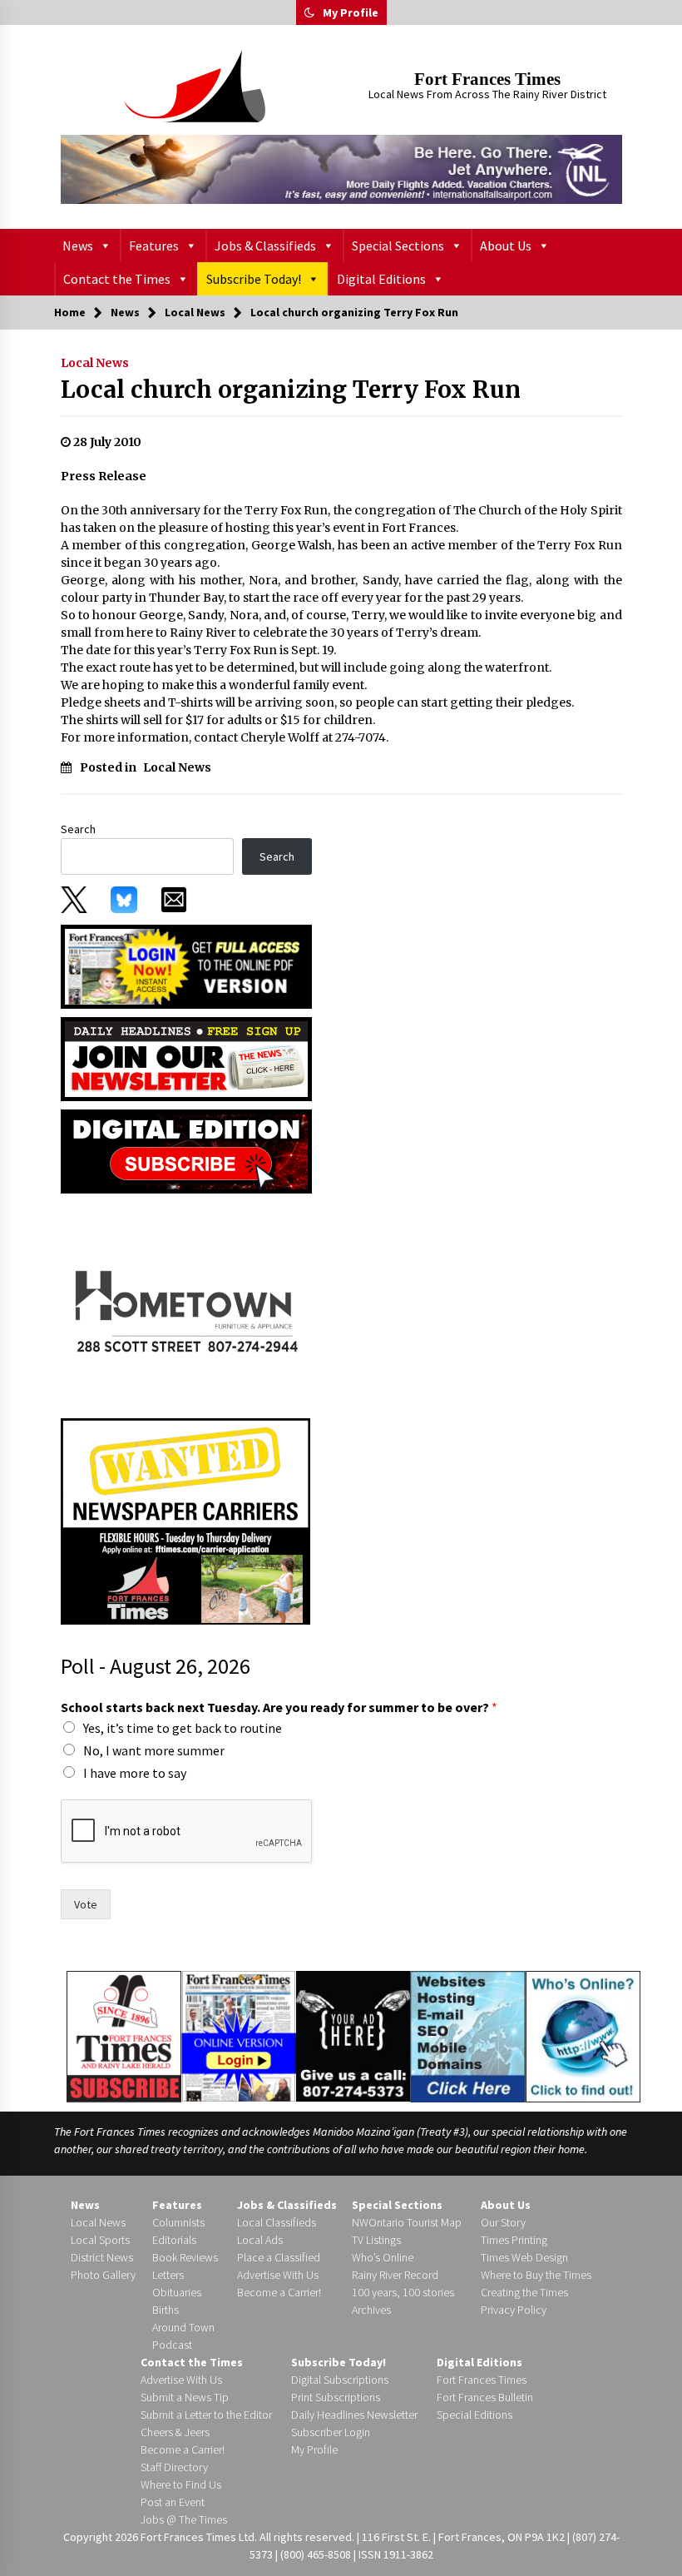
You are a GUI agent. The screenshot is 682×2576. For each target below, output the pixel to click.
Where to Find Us (181, 2484)
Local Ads (260, 2240)
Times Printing (514, 2240)
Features (154, 246)
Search (78, 829)
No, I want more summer (154, 1750)
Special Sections (398, 246)
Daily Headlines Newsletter (354, 2415)
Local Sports (100, 2240)
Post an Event (173, 2502)
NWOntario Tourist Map (407, 2222)
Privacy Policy (514, 2310)
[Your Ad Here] (353, 2036)
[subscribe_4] (186, 1058)
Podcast (172, 2345)
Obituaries (177, 2292)
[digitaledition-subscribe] (186, 1150)
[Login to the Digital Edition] (238, 2034)
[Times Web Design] (468, 2035)
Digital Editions (381, 279)
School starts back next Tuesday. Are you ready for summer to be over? (279, 1707)
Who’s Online (383, 2257)
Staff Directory (174, 2467)
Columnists (178, 2222)
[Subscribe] (124, 2037)
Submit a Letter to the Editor (206, 2415)
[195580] (185, 1304)
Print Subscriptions (336, 2397)
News (78, 246)
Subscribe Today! (254, 279)
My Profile (351, 12)
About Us (506, 246)
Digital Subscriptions (340, 2380)
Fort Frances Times (487, 79)
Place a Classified (279, 2257)
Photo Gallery (103, 2275)
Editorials (174, 2240)
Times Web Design (524, 2257)
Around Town (183, 2327)
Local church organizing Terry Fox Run (291, 390)
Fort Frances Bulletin (485, 2397)
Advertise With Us (278, 2275)
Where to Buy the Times (536, 2275)
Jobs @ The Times (184, 2519)
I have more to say (135, 1773)
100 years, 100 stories (403, 2292)
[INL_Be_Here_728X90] (341, 169)
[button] (309, 12)
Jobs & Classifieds (265, 246)
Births (166, 2310)
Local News (95, 363)
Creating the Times (524, 2292)
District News (102, 2257)
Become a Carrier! (279, 2292)
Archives (371, 2310)
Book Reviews (185, 2257)
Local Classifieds (277, 2222)
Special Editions (474, 2415)
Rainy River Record (395, 2275)
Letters (168, 2275)
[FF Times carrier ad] (185, 1520)
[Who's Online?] (583, 2035)
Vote (86, 1904)
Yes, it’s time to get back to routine (183, 1728)
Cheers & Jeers (175, 2432)
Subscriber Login (331, 2432)
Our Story (503, 2222)
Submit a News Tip (185, 2397)
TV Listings (376, 2240)
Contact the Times (117, 279)
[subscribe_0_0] (186, 965)
